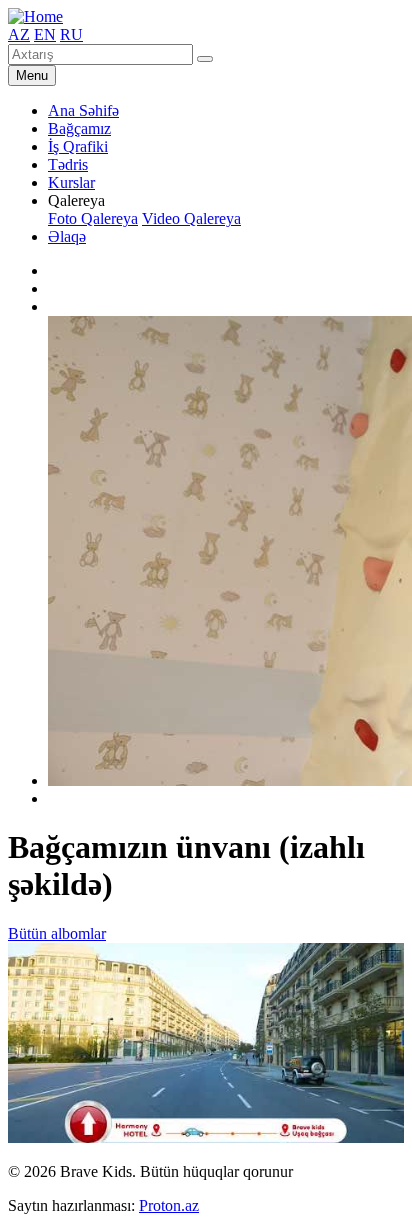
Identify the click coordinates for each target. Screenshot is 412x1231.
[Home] (35, 16)
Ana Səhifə (83, 110)
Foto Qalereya (93, 218)
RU (71, 34)
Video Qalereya (191, 218)
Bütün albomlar (57, 933)
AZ (19, 34)
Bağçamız (79, 128)
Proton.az (169, 1205)
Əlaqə (67, 236)
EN (45, 34)
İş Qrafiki (78, 146)
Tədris (68, 164)
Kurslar (71, 182)
